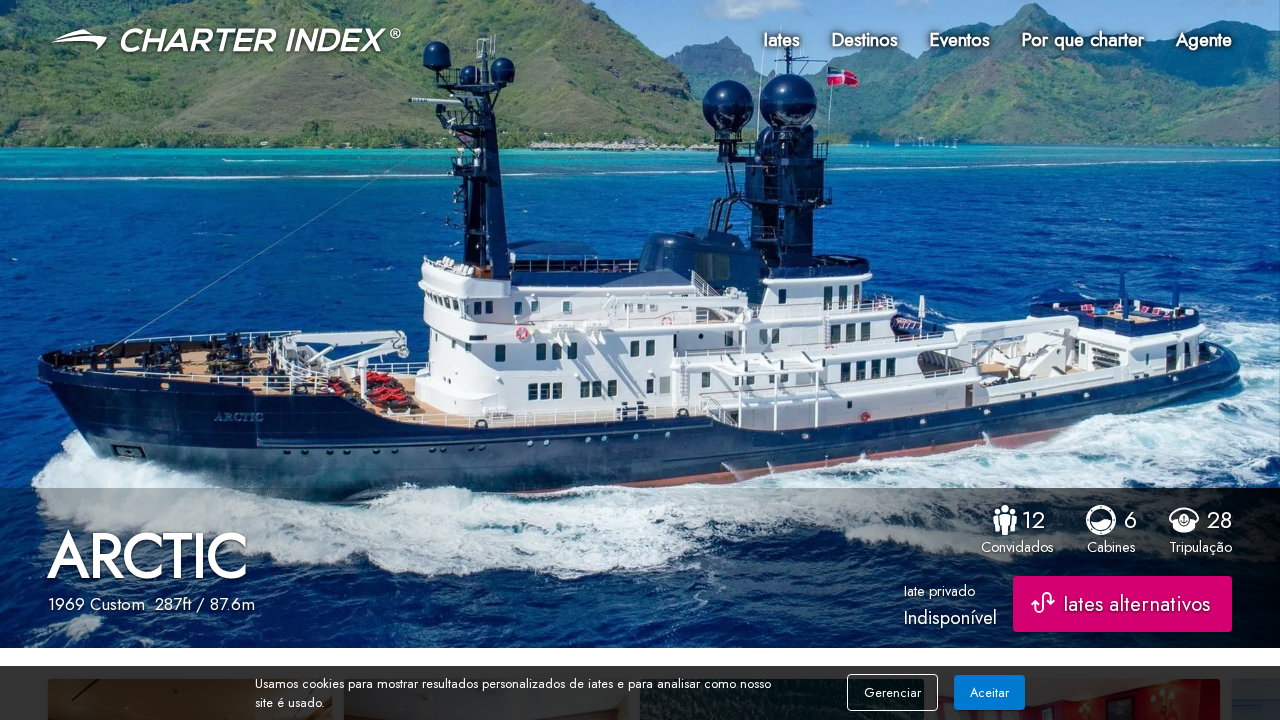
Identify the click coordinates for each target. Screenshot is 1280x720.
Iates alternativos (1136, 604)
